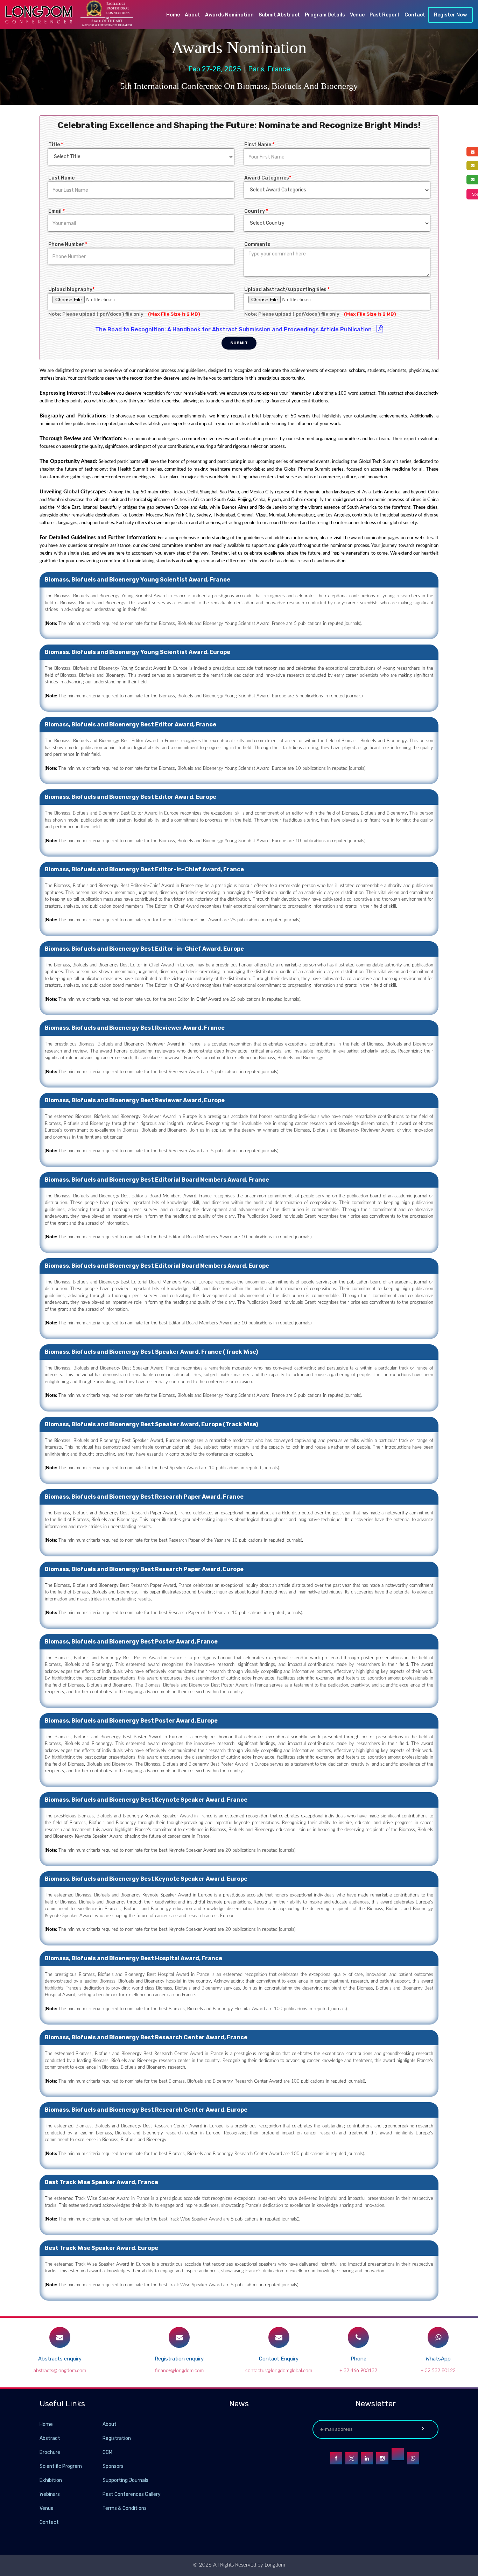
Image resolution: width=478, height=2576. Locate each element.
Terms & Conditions (125, 2508)
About (192, 15)
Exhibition (51, 2480)
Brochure (50, 2452)
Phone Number (68, 244)
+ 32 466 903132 (358, 2371)
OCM (107, 2452)
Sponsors (113, 2466)
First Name (259, 145)
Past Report (385, 15)
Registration (117, 2438)
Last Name (61, 178)
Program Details (325, 15)
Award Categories (268, 178)
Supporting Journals (125, 2480)
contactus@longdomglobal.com (279, 2371)
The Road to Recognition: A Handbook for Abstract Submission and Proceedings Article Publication (234, 329)
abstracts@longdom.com (60, 2371)
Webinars (50, 2494)
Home (173, 15)
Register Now (450, 15)
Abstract (50, 2438)
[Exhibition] (102, 2480)
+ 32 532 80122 (438, 2371)
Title (56, 145)
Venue (357, 15)
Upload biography (71, 290)
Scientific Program (61, 2466)
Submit (239, 343)
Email (57, 211)
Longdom (274, 2565)
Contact (415, 15)
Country (256, 211)
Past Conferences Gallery (132, 2494)
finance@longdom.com (179, 2371)
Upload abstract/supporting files (287, 290)
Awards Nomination (229, 15)
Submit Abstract (279, 15)
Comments (257, 244)
